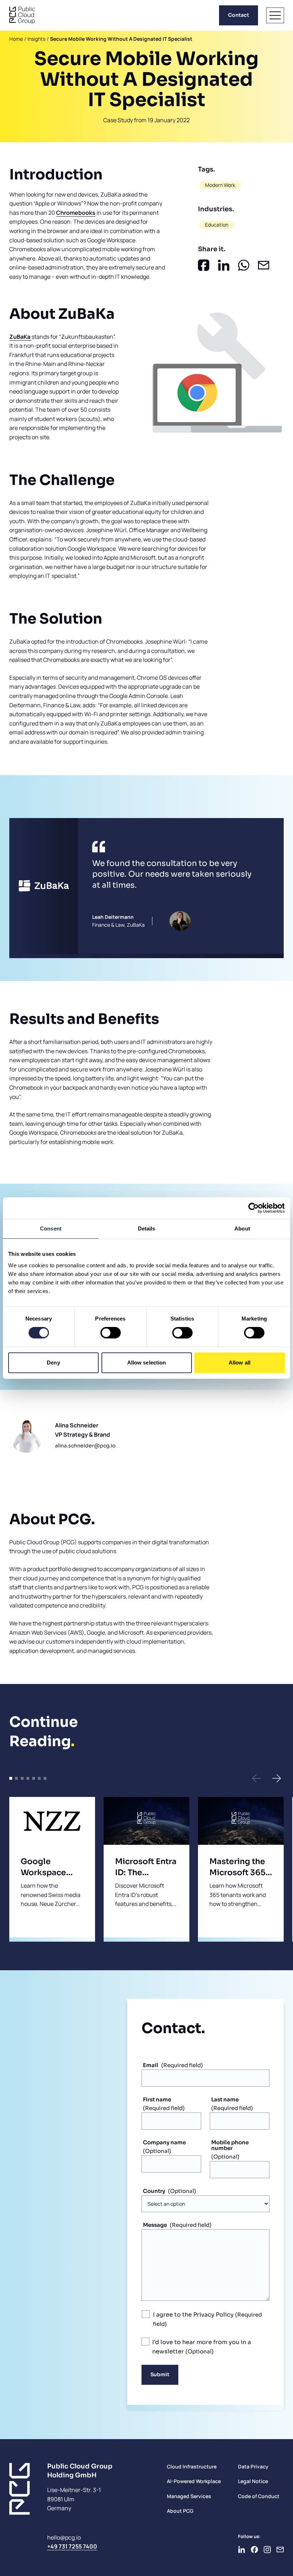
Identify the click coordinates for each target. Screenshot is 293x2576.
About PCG (180, 2511)
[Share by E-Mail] (264, 265)
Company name (164, 2142)
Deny (53, 1363)
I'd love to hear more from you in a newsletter (202, 2347)
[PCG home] (22, 15)
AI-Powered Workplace (194, 2481)
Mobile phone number (230, 2145)
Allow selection (147, 1363)
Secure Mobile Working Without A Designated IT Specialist (121, 39)
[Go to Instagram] (267, 2550)
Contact (239, 15)
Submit (160, 2374)
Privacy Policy (213, 2315)
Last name (225, 2099)
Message (155, 2225)
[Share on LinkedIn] (224, 265)
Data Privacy (253, 2466)
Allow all (240, 1363)
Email (151, 2065)
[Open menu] (275, 15)
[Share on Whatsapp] (244, 265)
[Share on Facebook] (204, 265)
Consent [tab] (51, 1228)
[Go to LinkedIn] (242, 2550)
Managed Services (189, 2496)
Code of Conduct (259, 2496)
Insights (36, 39)
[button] (257, 1778)
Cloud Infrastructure (192, 2466)
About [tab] (242, 1228)
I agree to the (193, 2315)
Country (154, 2191)
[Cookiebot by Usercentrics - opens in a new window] (254, 1208)
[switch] (111, 1333)
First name (157, 2099)
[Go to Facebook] (254, 2550)
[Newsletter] (280, 2550)
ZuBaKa (20, 337)
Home (16, 39)
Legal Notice (253, 2481)
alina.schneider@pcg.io (85, 1446)
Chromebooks (76, 213)
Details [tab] (147, 1228)
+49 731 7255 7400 (72, 2546)
